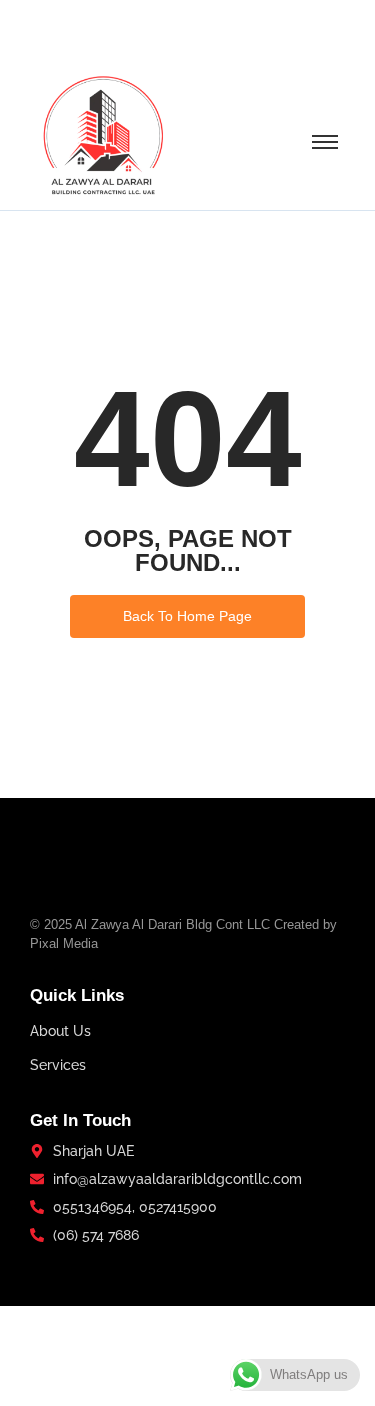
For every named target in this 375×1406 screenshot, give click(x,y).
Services (58, 1065)
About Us (60, 1031)
